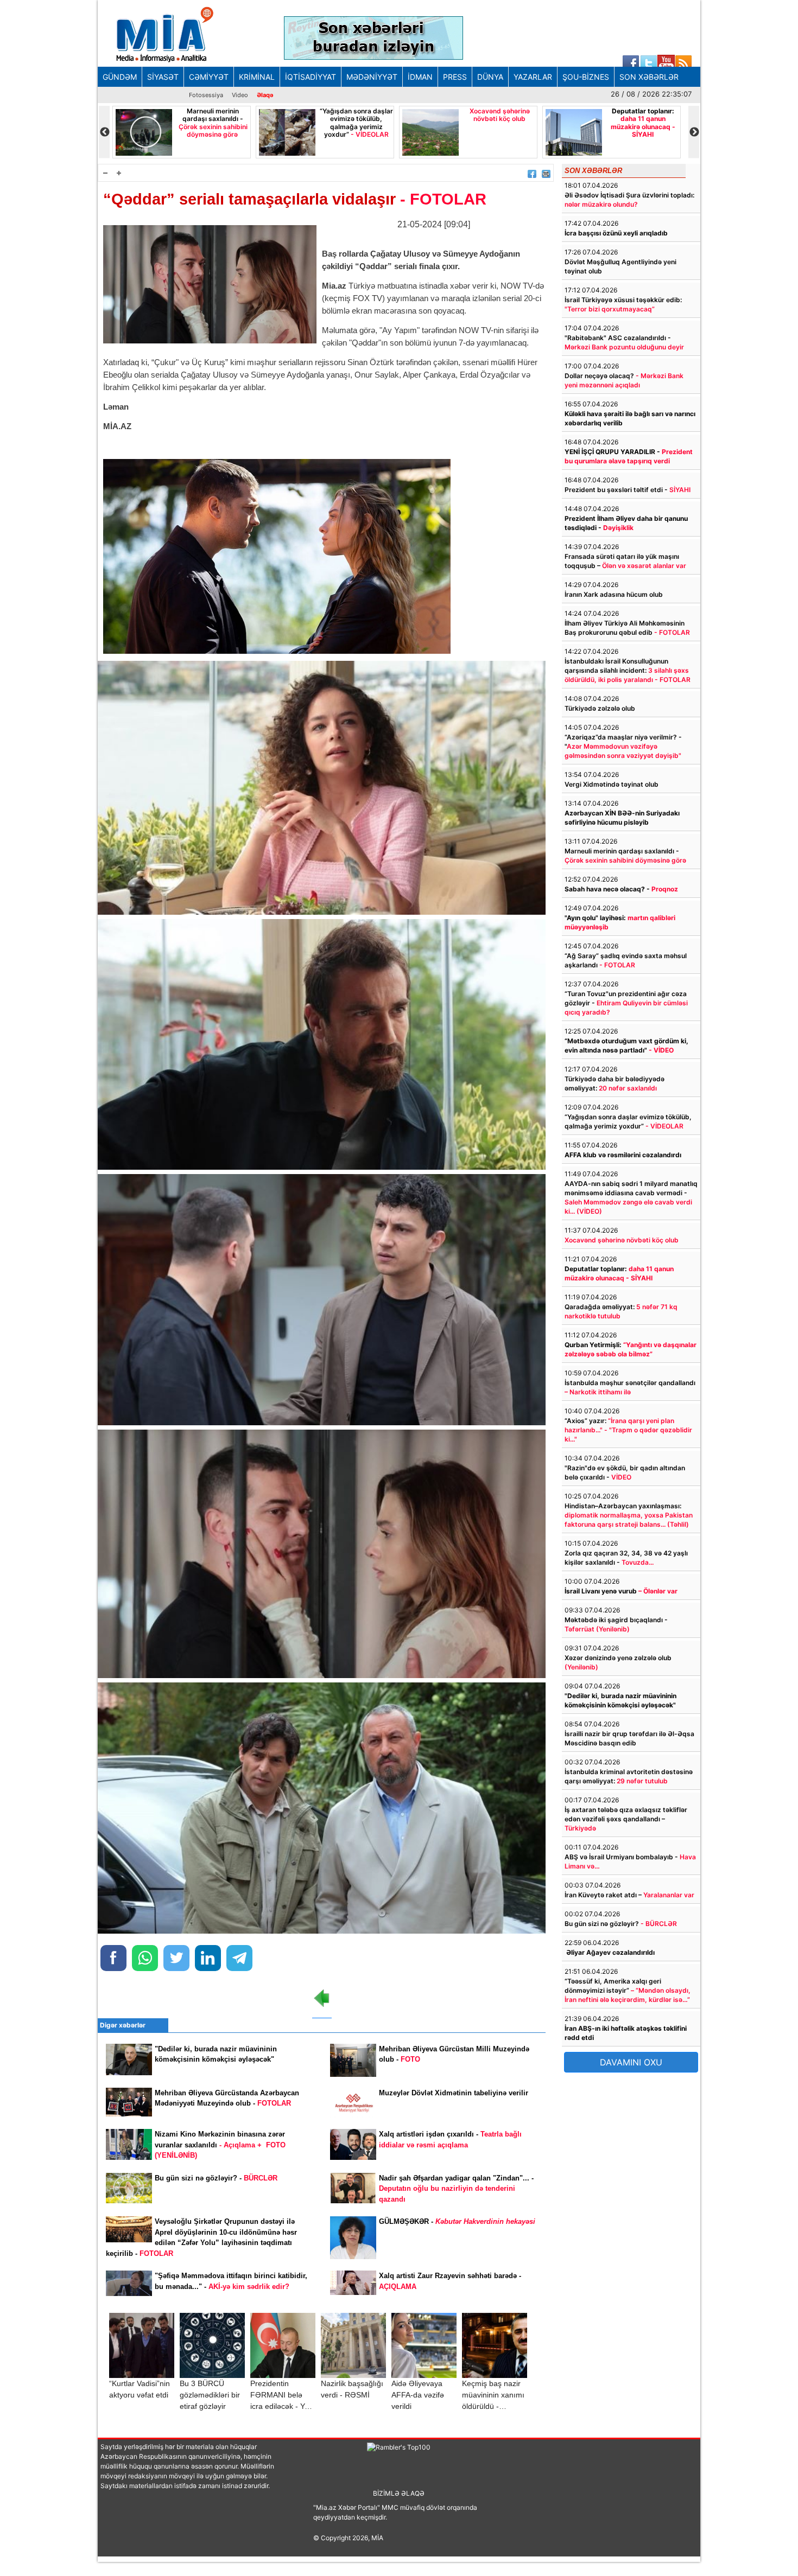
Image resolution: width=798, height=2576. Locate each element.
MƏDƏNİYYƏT (372, 77)
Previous (104, 132)
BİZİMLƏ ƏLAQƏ (399, 2493)
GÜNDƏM (120, 77)
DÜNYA (490, 77)
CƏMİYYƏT (209, 77)
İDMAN (420, 77)
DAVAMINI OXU (631, 2062)
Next (694, 132)
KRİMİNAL (257, 77)
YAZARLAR (533, 77)
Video (240, 95)
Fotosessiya (206, 95)
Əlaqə (265, 95)
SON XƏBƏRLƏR (649, 77)
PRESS (455, 77)
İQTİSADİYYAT (311, 77)
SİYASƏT (163, 77)
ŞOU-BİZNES (586, 77)
